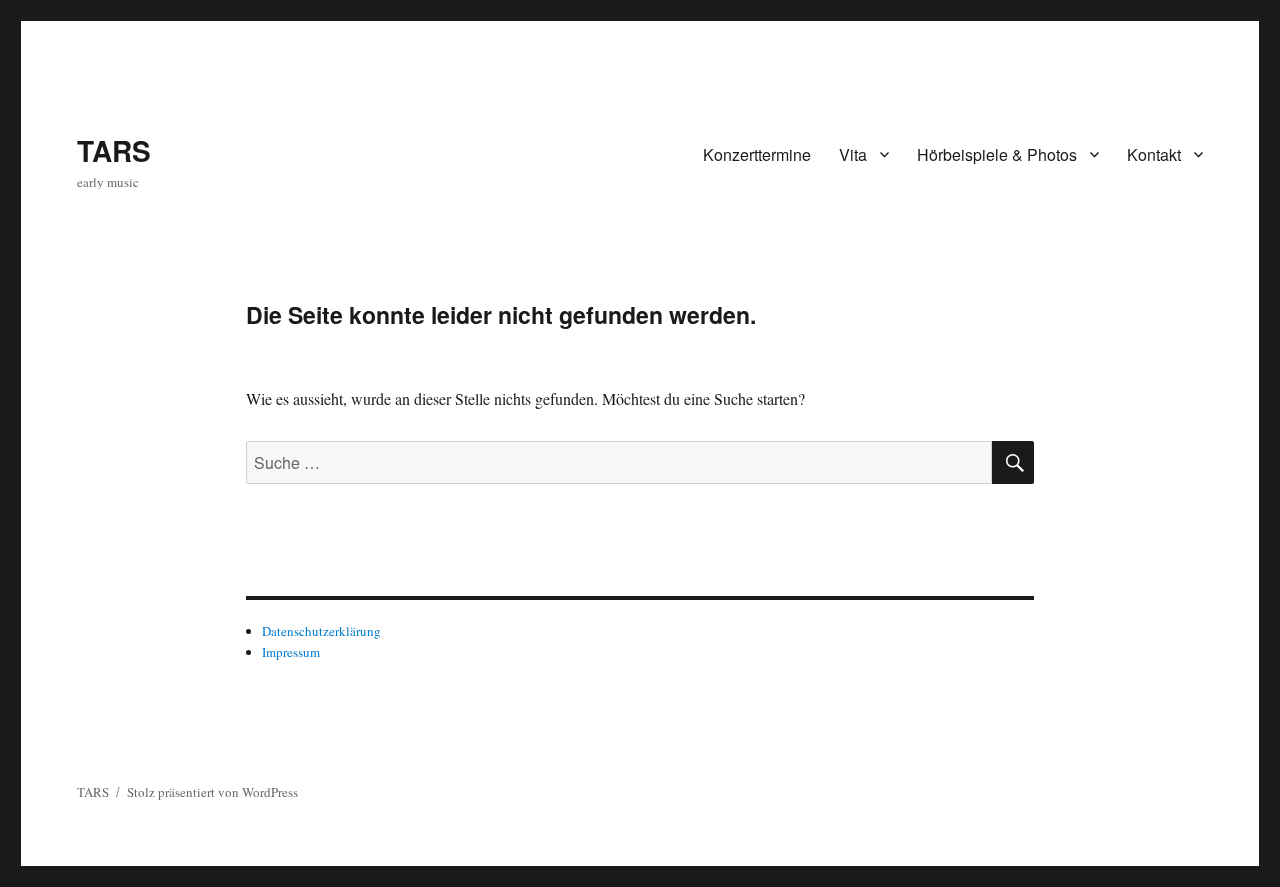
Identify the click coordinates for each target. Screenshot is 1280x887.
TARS (114, 150)
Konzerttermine (757, 154)
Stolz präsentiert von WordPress (212, 792)
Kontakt (1154, 154)
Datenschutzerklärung (321, 631)
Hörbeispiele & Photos (997, 154)
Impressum (291, 652)
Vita (853, 154)
